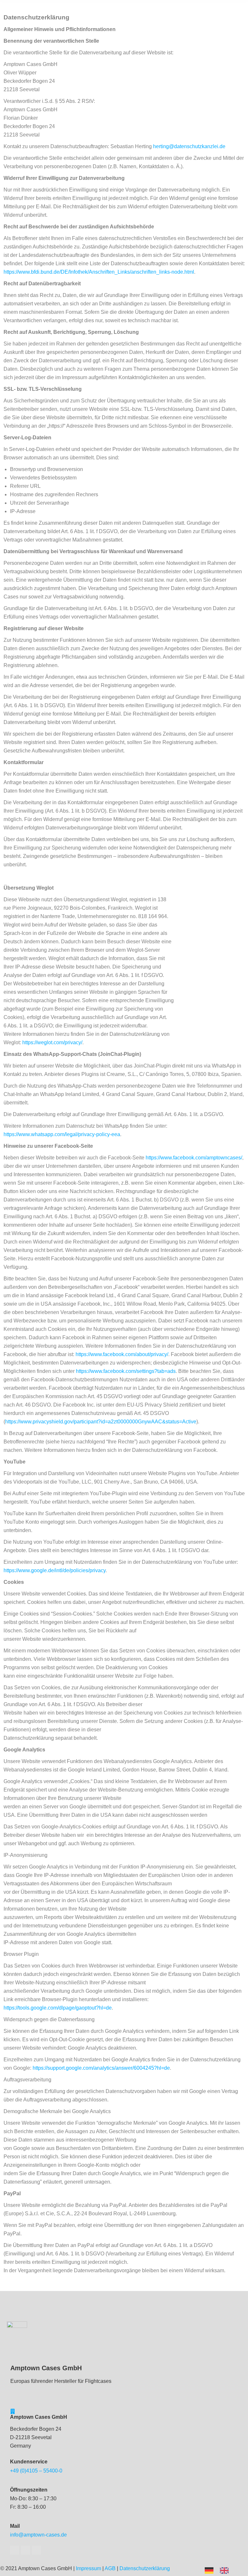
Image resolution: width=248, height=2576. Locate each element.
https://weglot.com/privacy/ (52, 1042)
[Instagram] (36, 2550)
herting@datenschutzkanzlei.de (189, 146)
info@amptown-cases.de (38, 2535)
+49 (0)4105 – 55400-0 (36, 2471)
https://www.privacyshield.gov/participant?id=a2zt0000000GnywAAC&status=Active (101, 1422)
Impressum (88, 2568)
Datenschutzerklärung (145, 2568)
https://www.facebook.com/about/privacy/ (122, 1354)
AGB (110, 2568)
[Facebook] (15, 2550)
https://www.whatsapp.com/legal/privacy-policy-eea (62, 1134)
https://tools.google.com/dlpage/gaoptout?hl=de (58, 2008)
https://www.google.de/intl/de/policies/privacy (55, 1570)
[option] (226, 2571)
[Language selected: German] (220, 2570)
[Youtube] (26, 2550)
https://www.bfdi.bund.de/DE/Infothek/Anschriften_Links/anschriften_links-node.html (99, 272)
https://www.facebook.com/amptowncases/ (193, 1158)
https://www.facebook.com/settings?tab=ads (126, 1371)
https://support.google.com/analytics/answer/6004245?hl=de (101, 2068)
